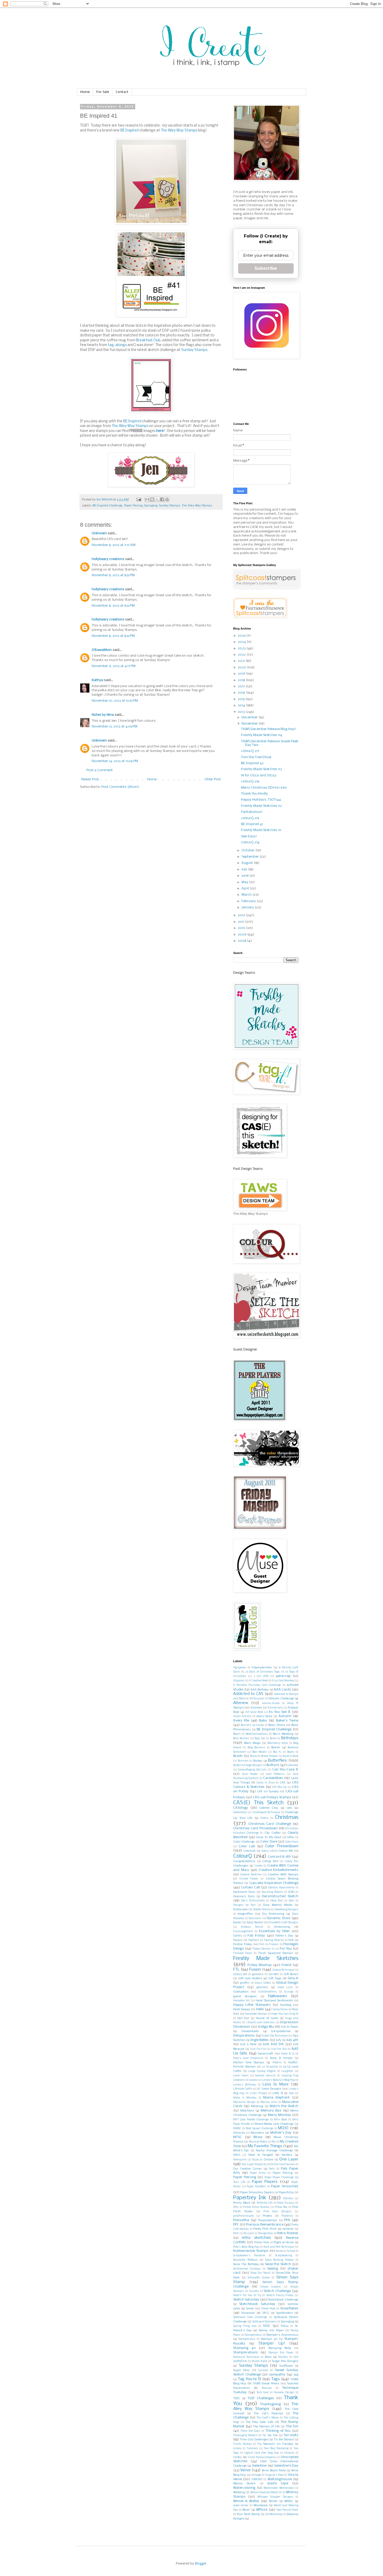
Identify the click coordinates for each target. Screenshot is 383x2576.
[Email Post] (139, 500)
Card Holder (250, 1774)
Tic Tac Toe (270, 2435)
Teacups (267, 2388)
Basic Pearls (277, 1725)
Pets (236, 2207)
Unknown (99, 533)
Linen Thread (258, 2093)
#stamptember (262, 1668)
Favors (238, 1940)
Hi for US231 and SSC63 (259, 775)
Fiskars (274, 1944)
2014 (242, 705)
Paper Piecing (133, 506)
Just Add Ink (273, 2044)
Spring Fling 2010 (245, 2326)
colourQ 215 (250, 818)
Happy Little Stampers (252, 2005)
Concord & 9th (279, 1857)
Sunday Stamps (194, 350)
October (248, 850)
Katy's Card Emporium (248, 2058)
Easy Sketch (255, 1922)
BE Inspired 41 (252, 824)
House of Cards (267, 2018)
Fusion (255, 1970)
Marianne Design (244, 2102)
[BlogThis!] (152, 499)
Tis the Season (284, 2440)
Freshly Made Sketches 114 (262, 735)
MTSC (237, 2137)
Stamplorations (246, 2352)
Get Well (274, 1974)
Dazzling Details (272, 1892)
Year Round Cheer (287, 2510)
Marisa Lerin (269, 2102)
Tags (276, 2379)
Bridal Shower (270, 1756)
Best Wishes (241, 1739)
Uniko (237, 2457)
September (251, 857)
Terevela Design (284, 2393)
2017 (242, 686)
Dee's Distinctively (253, 1901)
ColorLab (249, 1851)
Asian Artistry (242, 1716)
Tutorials (252, 2449)
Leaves (253, 2080)
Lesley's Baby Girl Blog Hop (279, 2080)
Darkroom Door (244, 1892)
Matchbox (247, 2111)
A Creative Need (258, 1681)
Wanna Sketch (244, 2484)
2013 (242, 712)
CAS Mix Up (279, 1787)
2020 (242, 667)
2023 (242, 648)
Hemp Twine (280, 2010)
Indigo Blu (266, 2027)
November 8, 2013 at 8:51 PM (113, 575)
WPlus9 (262, 2510)
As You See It (280, 1712)
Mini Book (281, 2120)
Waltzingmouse (280, 2479)
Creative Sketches (251, 1875)
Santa (279, 2251)
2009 (243, 935)
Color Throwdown (282, 1846)
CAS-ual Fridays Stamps (272, 1797)
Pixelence (287, 2216)
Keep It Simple (281, 2058)
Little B (277, 2093)
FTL (236, 1970)
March (247, 895)
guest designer (245, 1996)
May (245, 882)
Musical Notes (258, 2142)
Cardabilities (273, 1778)
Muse (258, 2137)
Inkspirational (281, 2031)
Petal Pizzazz (286, 2203)
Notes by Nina (103, 715)
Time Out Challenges (254, 2440)
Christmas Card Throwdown (255, 1828)
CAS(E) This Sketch (258, 1803)
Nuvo (255, 2160)
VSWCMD (257, 2480)
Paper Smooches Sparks (257, 2192)
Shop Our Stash (261, 2273)
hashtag (286, 2005)
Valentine (259, 2466)
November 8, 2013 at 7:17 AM (114, 545)
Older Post (213, 779)
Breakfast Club (148, 340)
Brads (238, 1756)
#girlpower (240, 1668)
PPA (287, 2220)
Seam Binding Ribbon (280, 2260)
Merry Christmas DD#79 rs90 (264, 788)
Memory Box (271, 2111)
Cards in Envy (266, 1783)
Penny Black (242, 2203)
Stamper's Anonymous (282, 2335)
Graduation (241, 1992)
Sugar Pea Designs (285, 2361)
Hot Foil (243, 2018)
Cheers (264, 1818)
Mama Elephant (276, 2098)
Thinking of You (278, 2431)
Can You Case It (285, 1770)
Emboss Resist (252, 1927)
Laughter (287, 2071)
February (249, 901)
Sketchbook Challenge (283, 2300)
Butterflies (277, 1761)
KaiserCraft (266, 2054)
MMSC (237, 2129)
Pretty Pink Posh (265, 2229)
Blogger (201, 2564)
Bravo (254, 1756)
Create (259, 1866)
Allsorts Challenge (281, 1699)
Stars (268, 2357)
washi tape (278, 2483)
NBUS (237, 2155)
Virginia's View (274, 2475)
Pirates (267, 2216)
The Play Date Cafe (259, 2422)
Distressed (240, 1909)
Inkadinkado (250, 2031)
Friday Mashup (260, 1965)
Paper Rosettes (256, 2187)
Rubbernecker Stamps (251, 2251)
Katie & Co (288, 2054)
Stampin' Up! (272, 2343)
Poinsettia (241, 2220)
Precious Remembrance (265, 2225)
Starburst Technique (246, 2357)
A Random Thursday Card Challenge (257, 1685)
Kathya (97, 680)
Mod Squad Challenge (259, 2129)
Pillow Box (281, 2207)
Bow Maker (259, 1752)
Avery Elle (241, 1721)
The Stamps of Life (266, 2427)
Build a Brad (291, 1756)
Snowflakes (289, 2308)
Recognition (266, 2233)
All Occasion (257, 1699)
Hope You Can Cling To (285, 2014)
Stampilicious (247, 2339)
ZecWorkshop (274, 2514)
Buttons (273, 1765)
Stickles (283, 2357)
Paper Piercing (245, 2177)
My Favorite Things (265, 2146)
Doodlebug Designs (286, 1910)
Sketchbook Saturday (257, 2304)
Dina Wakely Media (278, 1905)
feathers (254, 1940)
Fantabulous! (252, 812)
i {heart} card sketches (260, 2023)
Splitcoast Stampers (264, 2322)
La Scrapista (270, 2067)
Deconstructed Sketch (280, 1896)
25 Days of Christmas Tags (263, 1672)
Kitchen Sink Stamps (249, 2063)
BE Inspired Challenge (107, 506)
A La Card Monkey (283, 1681)
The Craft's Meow (268, 2418)
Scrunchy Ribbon (245, 2260)
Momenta (239, 2133)
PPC (236, 2225)
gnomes (262, 1987)
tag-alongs (117, 345)
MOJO (283, 2128)
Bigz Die (260, 1739)
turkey (237, 2449)
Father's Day (284, 1936)
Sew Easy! (249, 836)
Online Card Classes (283, 2165)
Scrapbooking (283, 2256)
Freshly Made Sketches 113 (261, 769)
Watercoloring (244, 2488)
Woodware (261, 2505)
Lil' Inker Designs (269, 2089)
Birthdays (290, 1738)
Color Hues (292, 1842)
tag (296, 2375)
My (274, 2142)
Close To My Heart (269, 1837)
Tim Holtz (291, 2435)
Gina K (293, 1978)
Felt (291, 1940)
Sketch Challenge (277, 2291)
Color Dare (269, 1842)
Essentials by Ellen (274, 1931)
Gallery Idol (240, 1974)
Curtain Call (250, 1887)
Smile (250, 2309)
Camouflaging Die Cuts (252, 1770)
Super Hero (241, 2370)
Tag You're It (249, 2379)
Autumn (285, 1716)
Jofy (279, 2040)
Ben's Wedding (283, 1734)
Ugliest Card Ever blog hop (261, 2453)
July (245, 869)
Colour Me (286, 1851)
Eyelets (238, 1936)
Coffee (290, 1837)
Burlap (258, 1761)
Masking (257, 2106)
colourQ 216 (250, 781)
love (291, 2093)
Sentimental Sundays (247, 2269)
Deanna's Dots (244, 1896)
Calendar (293, 1765)
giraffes (245, 1983)
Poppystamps (268, 2220)
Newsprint (240, 2160)
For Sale (103, 92)
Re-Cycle (249, 2233)
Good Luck (285, 1987)
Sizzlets (254, 2291)
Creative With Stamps (283, 1875)
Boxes (291, 1752)
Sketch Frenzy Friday (280, 2295)
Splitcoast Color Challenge (250, 2317)
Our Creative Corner (248, 2169)
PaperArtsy (286, 2192)
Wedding (239, 2492)
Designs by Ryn (244, 1905)
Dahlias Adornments (281, 1888)
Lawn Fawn (241, 2076)
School (291, 2251)
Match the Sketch (284, 2106)
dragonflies (245, 1914)
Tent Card (263, 2393)
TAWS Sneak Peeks (266, 2384)
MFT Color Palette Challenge (251, 2120)
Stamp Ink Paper (271, 2330)
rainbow (288, 2229)
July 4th (292, 2040)
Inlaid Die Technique (275, 2036)
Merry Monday (279, 2115)
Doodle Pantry (262, 1910)
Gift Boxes (291, 1974)
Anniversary (275, 1708)
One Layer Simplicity (254, 2165)
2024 (242, 642)
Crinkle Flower (249, 1879)
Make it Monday (245, 2098)
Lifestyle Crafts (243, 2089)
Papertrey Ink (250, 2198)
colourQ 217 (250, 751)
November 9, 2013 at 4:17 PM (114, 666)
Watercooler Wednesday (279, 2488)
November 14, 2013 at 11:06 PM (115, 761)
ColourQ (243, 1856)
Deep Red (276, 1901)
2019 (242, 674)
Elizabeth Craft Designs (283, 1923)
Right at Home (284, 2242)
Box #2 (277, 1752)
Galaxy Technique (283, 1970)
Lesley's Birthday (245, 2085)
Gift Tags (275, 1978)
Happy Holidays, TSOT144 (261, 800)
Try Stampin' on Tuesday (275, 2444)
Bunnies (243, 1761)
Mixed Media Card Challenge (274, 2124)
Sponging (151, 506)
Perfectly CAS (265, 2203)
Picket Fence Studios (256, 2207)
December (250, 717)
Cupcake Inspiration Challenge (274, 1883)
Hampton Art (242, 2001)
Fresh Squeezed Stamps (276, 1953)
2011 (241, 922)
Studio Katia (260, 2361)
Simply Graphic (271, 2287)
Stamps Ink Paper (281, 2353)
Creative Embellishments (279, 1870)
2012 (242, 915)
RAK (236, 2233)
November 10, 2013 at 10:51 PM (115, 701)
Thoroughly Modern (245, 2436)
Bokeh (276, 1748)
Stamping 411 (244, 2348)
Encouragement (243, 1931)
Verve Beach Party (274, 2471)
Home (85, 92)
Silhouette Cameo (258, 2278)
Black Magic (252, 1743)
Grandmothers (268, 1992)
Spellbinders (285, 2313)
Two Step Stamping (276, 2449)
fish (262, 1944)
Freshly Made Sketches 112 (261, 806)
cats (289, 1808)
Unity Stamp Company (262, 2457)
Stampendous (254, 2335)
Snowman (248, 2313)
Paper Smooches (285, 2186)
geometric (258, 1974)
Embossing (282, 1927)
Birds (273, 1739)
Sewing (273, 2269)
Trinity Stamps (243, 2444)
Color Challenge (244, 1842)
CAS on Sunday (268, 1792)
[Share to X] (157, 499)
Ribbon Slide (262, 2243)
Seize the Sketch (278, 2264)
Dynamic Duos (279, 1918)
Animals (256, 1708)
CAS (283, 1783)
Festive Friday (243, 1944)
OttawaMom (102, 650)
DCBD (291, 1892)
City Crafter (273, 1833)
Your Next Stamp (248, 2514)
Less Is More (276, 2084)
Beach (237, 1734)
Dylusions (255, 1918)
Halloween (277, 1996)
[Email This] (147, 499)
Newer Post (90, 779)
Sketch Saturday (246, 2300)
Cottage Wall (270, 1861)
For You (286, 1949)
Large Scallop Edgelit (262, 2071)
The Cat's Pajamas (268, 2414)
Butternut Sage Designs (248, 1765)
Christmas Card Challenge (270, 1824)
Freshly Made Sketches (266, 1959)
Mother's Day (281, 2133)
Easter (237, 1922)
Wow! (246, 2510)
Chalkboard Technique (266, 1812)
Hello (260, 2009)
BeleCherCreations (257, 1734)
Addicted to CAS (248, 1694)
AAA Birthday (260, 1690)
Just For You (279, 2049)
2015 (242, 699)
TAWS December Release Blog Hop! (268, 729)
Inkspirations (244, 2036)
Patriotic (288, 2199)
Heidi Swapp (242, 2009)
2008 (242, 941)
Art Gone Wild (254, 1712)
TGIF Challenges (261, 2398)
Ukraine (289, 2453)
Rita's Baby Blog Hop (246, 2247)
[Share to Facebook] (162, 499)
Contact (122, 92)
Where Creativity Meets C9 (266, 2493)
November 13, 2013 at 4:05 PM (115, 727)
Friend (286, 1965)
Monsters (257, 2133)
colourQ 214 (250, 842)
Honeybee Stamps (256, 2014)
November (250, 724)
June (245, 876)
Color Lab (247, 1846)
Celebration (240, 1812)
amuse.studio (271, 1703)
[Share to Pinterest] (167, 499)
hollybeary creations (108, 559)
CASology (241, 1808)
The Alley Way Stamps (179, 131)
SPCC (266, 2313)
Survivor (263, 2370)
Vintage (256, 2475)
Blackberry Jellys (278, 1743)
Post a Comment (100, 770)
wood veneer (241, 2506)
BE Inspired (129, 131)
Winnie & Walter (246, 2501)
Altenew (241, 1703)
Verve (245, 2470)
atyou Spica (264, 1716)
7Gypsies (239, 1681)
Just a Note (248, 2044)
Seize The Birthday (246, 2264)
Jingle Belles (260, 2040)
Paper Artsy (258, 2173)
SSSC (267, 2326)
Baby (263, 1721)
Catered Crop (269, 1808)
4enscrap (283, 1676)
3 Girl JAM (261, 1676)
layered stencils (265, 2076)
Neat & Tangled (261, 2155)
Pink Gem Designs (277, 2212)
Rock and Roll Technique (279, 2247)
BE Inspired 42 (252, 763)
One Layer (289, 2159)
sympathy (277, 2375)
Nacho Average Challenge (274, 2151)
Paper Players (265, 2182)
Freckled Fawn (243, 1953)
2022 (242, 655)
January (248, 907)
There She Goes (250, 2431)
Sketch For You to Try (247, 2295)
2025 (242, 636)
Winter (273, 2501)
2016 (242, 693)
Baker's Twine (287, 1721)
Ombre (269, 2160)
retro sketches (256, 2238)
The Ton (292, 2426)
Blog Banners (256, 1748)
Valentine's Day (286, 2466)
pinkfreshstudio (243, 2216)
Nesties (287, 2155)
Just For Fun (258, 2049)
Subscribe (266, 268)
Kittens (277, 2063)
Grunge (289, 1992)
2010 (242, 928)
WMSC (289, 2501)
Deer (291, 1901)
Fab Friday (256, 1936)
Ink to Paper (290, 2027)
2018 (242, 680)
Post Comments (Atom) (120, 787)
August (248, 863)
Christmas (287, 1817)
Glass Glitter (263, 1983)
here (160, 431)
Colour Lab (268, 1851)
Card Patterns (275, 1774)
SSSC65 (285, 2326)
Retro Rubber (288, 2233)
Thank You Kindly (254, 794)
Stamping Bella (280, 2348)
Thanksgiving (270, 2404)
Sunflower (286, 2366)
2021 (242, 661)
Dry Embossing (273, 1914)
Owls (272, 2169)
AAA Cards (282, 1690)
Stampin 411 (269, 2339)
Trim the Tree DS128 (256, 757)
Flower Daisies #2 (264, 1949)
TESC (237, 2398)
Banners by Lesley (252, 1725)
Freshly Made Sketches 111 (261, 830)
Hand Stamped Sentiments (274, 2001)
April (246, 888)
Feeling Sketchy (274, 1940)
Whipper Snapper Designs (275, 2497)
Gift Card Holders (250, 1978)
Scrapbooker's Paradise (249, 2256)
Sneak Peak (268, 2309)
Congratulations (244, 1861)
